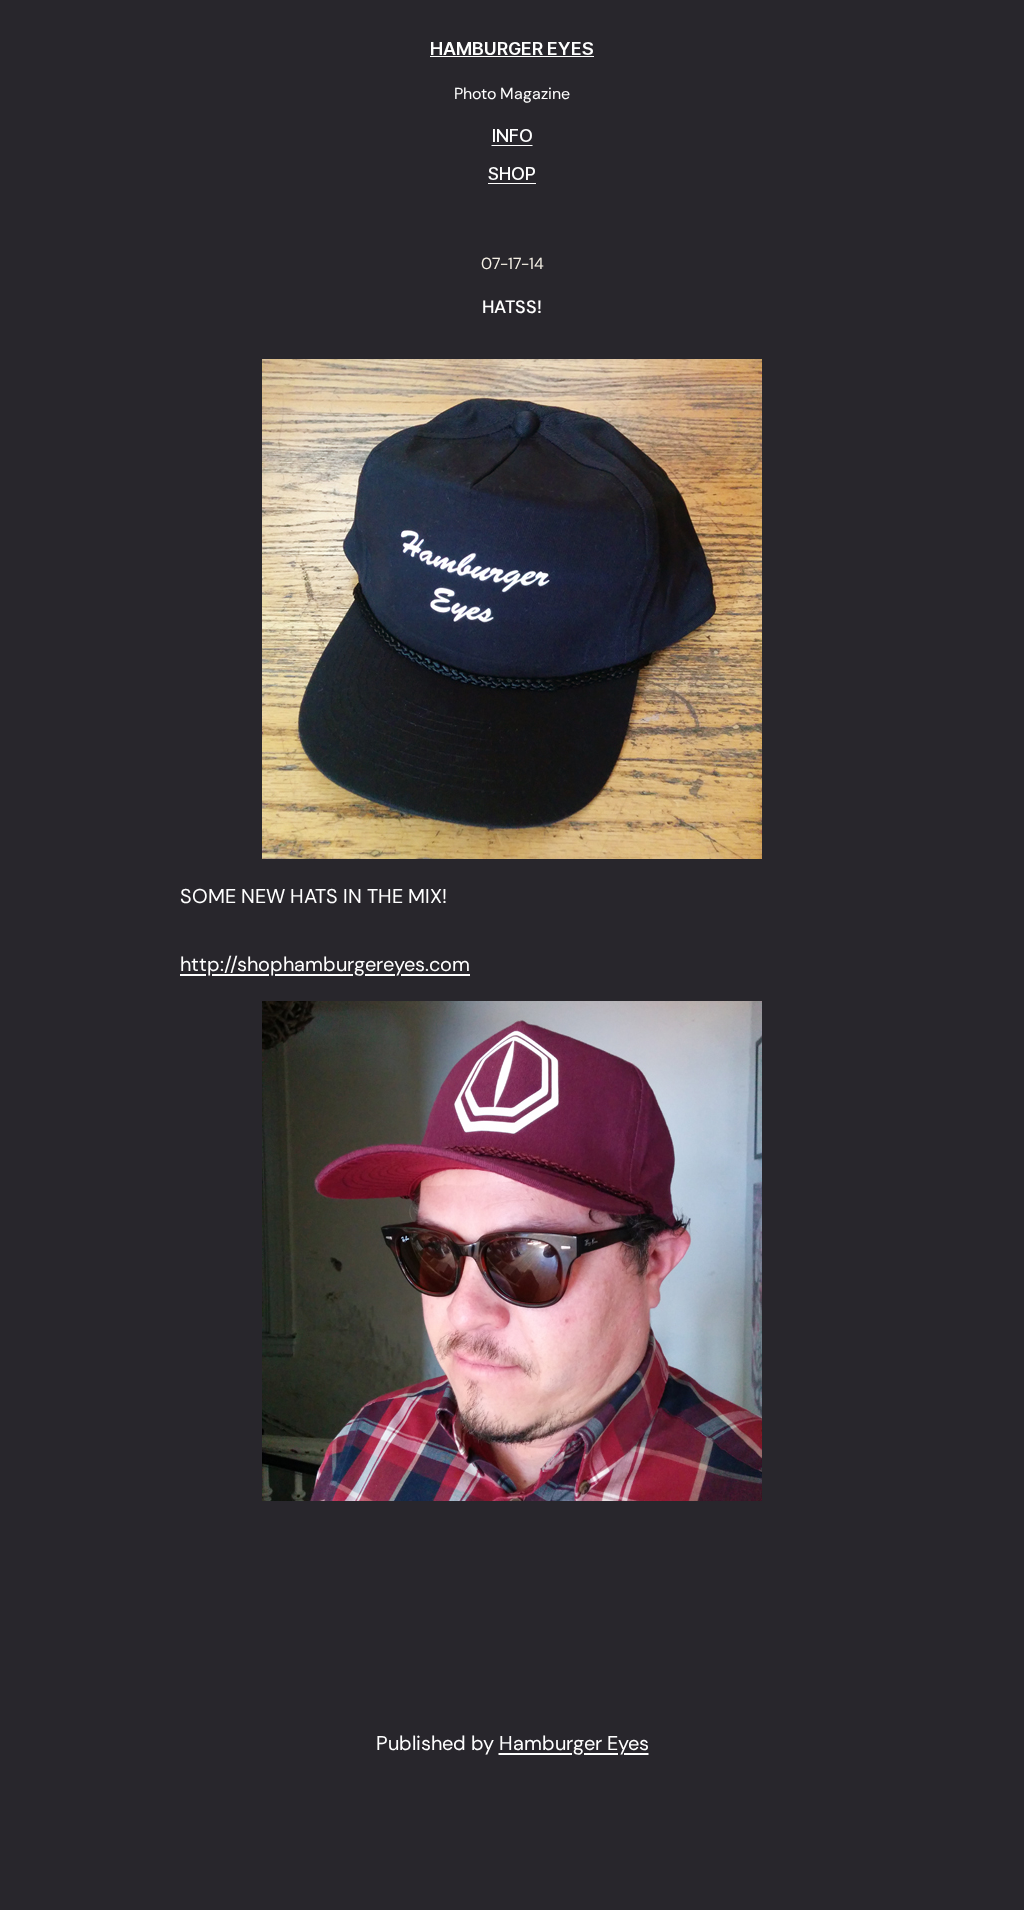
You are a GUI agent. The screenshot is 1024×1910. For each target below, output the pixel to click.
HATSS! (512, 308)
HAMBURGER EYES (512, 48)
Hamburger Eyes (574, 1743)
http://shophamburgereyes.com (325, 964)
